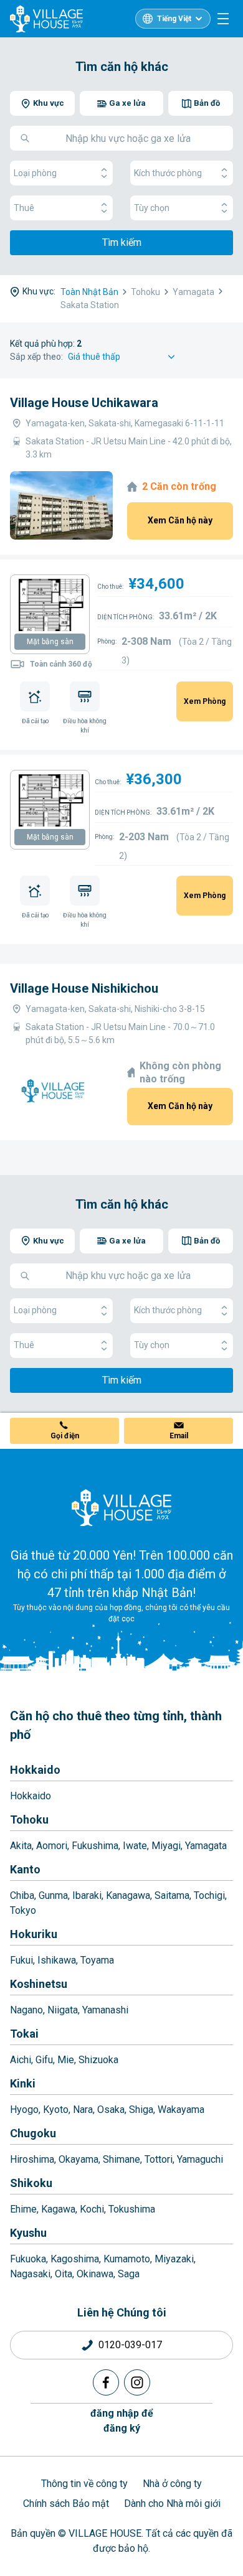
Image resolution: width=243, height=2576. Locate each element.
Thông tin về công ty (84, 2484)
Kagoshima (75, 2259)
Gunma (53, 1895)
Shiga (141, 2110)
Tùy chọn (152, 208)
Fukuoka (28, 2259)
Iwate (135, 1846)
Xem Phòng (205, 701)
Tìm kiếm (122, 242)
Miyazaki (174, 2259)
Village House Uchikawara (84, 403)
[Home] (121, 1507)
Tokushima (132, 2209)
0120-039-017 (130, 2345)
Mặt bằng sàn (50, 642)
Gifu (44, 2060)
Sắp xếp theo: (36, 357)
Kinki (23, 2083)
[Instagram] (137, 2382)
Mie (66, 2060)
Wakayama (181, 2110)
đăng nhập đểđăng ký (122, 2421)
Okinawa (95, 2274)
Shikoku (31, 2183)
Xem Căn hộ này (180, 520)
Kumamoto (127, 2259)
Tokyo (23, 1910)
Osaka (111, 2110)
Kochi (92, 2209)
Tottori (159, 2159)
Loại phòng (35, 173)
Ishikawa (57, 1960)
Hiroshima (32, 2159)
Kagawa (58, 2209)
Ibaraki (87, 1895)
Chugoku (33, 2133)
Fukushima (95, 1846)
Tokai (24, 2034)
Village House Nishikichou (84, 988)
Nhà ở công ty (172, 2484)
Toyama (97, 1960)
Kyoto (56, 2110)
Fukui (21, 1960)
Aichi (21, 2060)
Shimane (121, 2159)
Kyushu (28, 2233)
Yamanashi (105, 2010)
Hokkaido (35, 1770)
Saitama (172, 1895)
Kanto (25, 1869)
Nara (83, 2110)
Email (179, 1436)
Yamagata (206, 1846)
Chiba (22, 1895)
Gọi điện (65, 1436)
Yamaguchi (200, 2159)
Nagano (26, 2010)
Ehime (23, 2209)
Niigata (63, 2010)
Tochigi (209, 1895)
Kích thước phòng (168, 173)
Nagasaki (30, 2274)
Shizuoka (98, 2060)
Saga (129, 2274)
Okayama (79, 2159)
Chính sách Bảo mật (66, 2503)
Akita (21, 1846)
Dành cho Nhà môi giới (172, 2503)
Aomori (52, 1846)
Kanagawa (128, 1895)
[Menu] (223, 19)
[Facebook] (106, 2382)
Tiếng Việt (174, 19)
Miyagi (166, 1846)
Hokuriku (34, 1934)
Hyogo (24, 2110)
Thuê (24, 208)
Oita (64, 2274)
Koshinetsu (39, 1984)
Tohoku (29, 1820)
